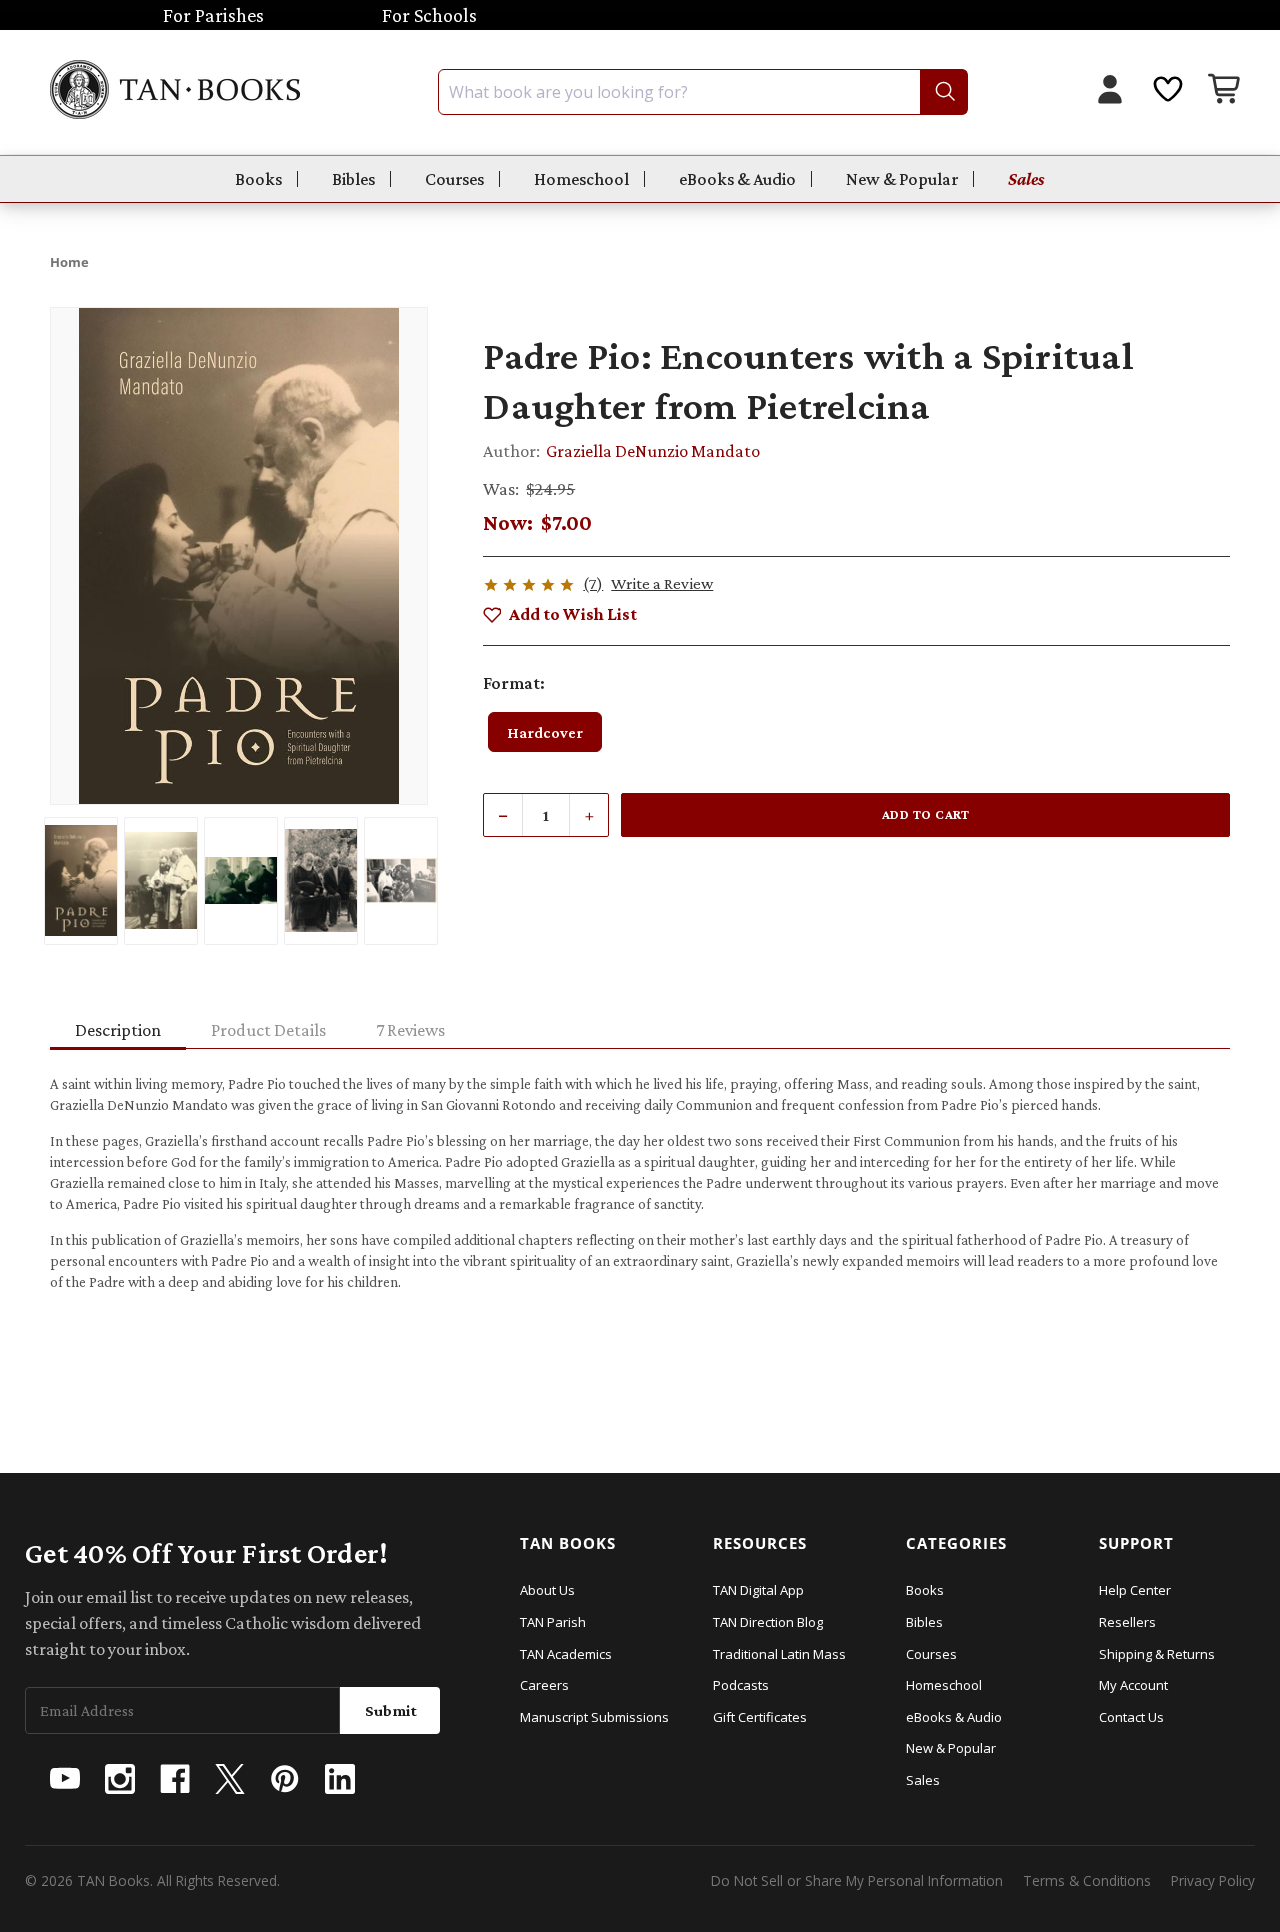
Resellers (1127, 1622)
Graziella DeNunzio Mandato (653, 451)
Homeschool (581, 179)
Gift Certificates (760, 1717)
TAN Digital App (758, 1590)
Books (258, 179)
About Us (547, 1590)
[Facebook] (175, 1779)
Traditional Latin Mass (779, 1654)
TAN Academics (566, 1654)
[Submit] (943, 92)
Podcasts (741, 1685)
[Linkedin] (340, 1779)
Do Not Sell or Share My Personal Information (857, 1880)
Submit (391, 1710)
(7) (593, 583)
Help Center (1135, 1590)
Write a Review (662, 583)
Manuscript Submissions (594, 1717)
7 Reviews (410, 1030)
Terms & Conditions (1087, 1880)
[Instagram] (120, 1779)
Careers (544, 1685)
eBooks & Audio (737, 179)
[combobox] (703, 92)
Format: (514, 683)
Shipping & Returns (1157, 1654)
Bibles (353, 179)
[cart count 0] (1226, 91)
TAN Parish (553, 1622)
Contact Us (1131, 1717)
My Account (1133, 1685)
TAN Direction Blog (768, 1622)
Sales (1026, 179)
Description (118, 1030)
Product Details (268, 1030)
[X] (230, 1779)
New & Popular (902, 179)
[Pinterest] (285, 1779)
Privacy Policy (1213, 1880)
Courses (454, 179)
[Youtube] (65, 1779)
